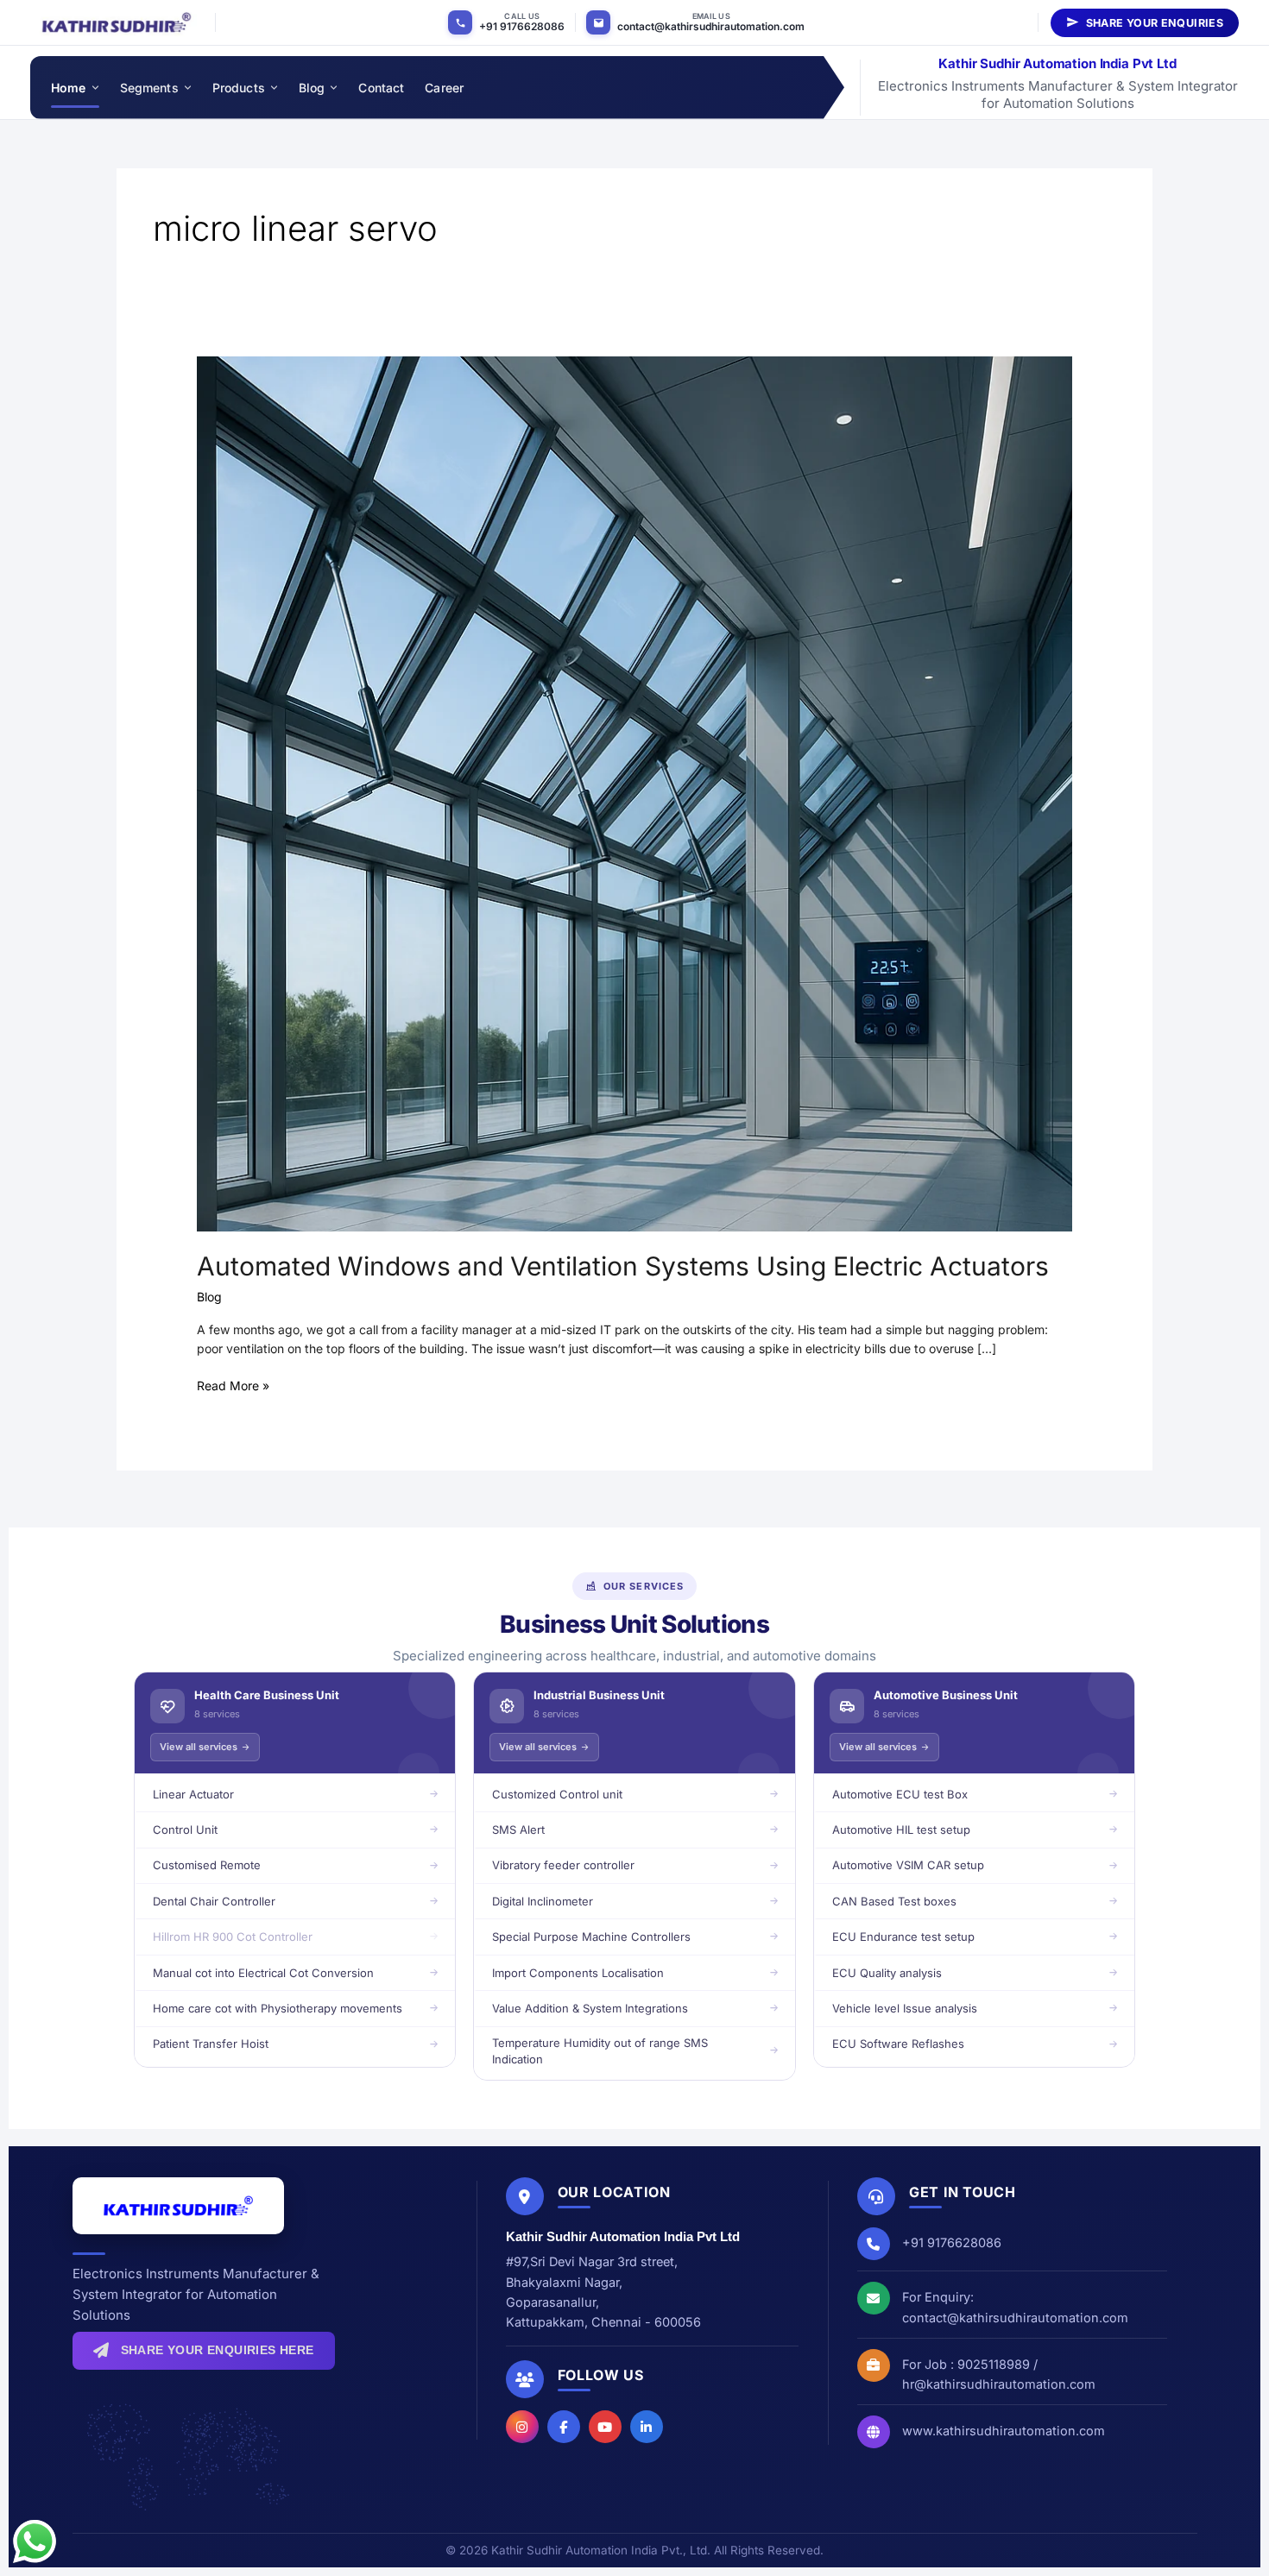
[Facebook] (564, 2427)
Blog (312, 88)
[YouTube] (605, 2427)
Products (239, 88)
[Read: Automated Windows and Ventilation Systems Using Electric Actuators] (634, 793)
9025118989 (994, 2364)
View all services (199, 1747)
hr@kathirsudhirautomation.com (999, 2384)
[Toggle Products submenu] (273, 88)
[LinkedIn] (647, 2427)
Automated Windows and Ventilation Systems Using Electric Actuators (623, 1266)
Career (444, 88)
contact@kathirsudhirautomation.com (711, 26)
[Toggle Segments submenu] (187, 88)
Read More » (233, 1385)
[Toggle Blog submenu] (333, 88)
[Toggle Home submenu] (95, 88)
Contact (381, 88)
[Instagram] (522, 2427)
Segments (149, 88)
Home (69, 88)
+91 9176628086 (522, 26)
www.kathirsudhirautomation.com (1004, 2431)
